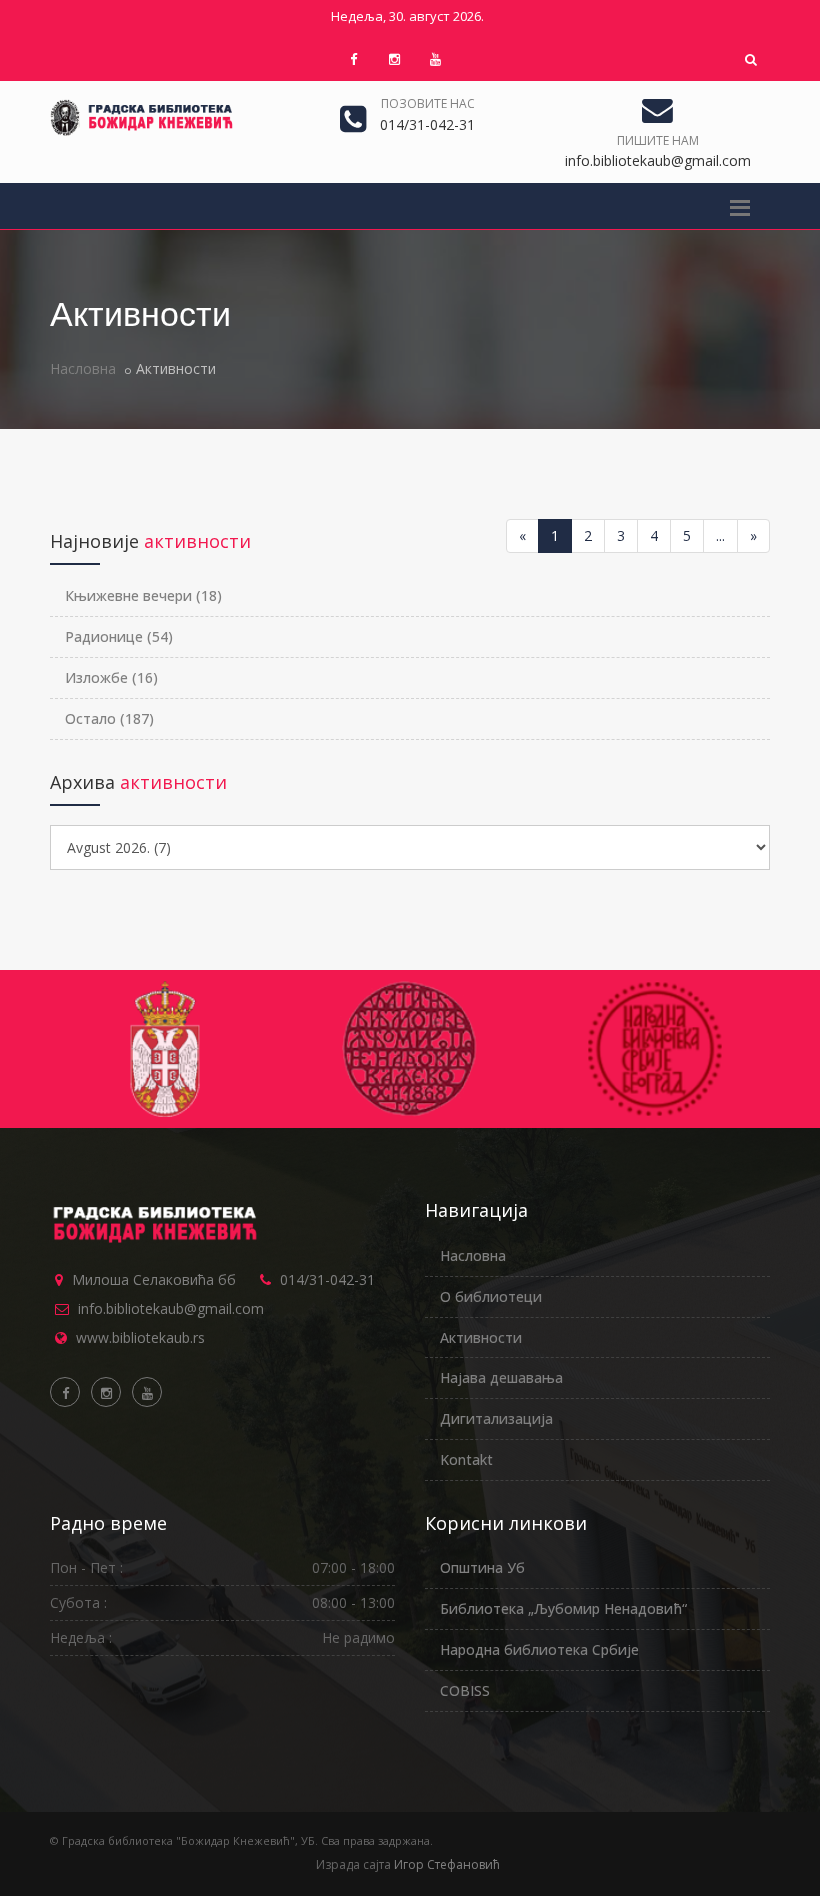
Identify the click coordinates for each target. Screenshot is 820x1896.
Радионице (119, 636)
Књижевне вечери (143, 595)
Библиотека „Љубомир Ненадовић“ (563, 1608)
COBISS (465, 1690)
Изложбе (111, 677)
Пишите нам (658, 140)
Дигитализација (496, 1418)
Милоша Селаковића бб (154, 1279)
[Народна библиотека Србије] (410, 1049)
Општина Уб (482, 1567)
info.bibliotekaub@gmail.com (171, 1308)
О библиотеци (491, 1296)
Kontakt (466, 1459)
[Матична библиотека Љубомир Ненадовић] (165, 1049)
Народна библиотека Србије (539, 1649)
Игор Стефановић (447, 1864)
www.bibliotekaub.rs (140, 1337)
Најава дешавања (501, 1377)
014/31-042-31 (327, 1279)
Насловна (83, 368)
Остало (109, 718)
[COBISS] (655, 1049)
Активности (481, 1337)
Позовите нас (428, 103)
